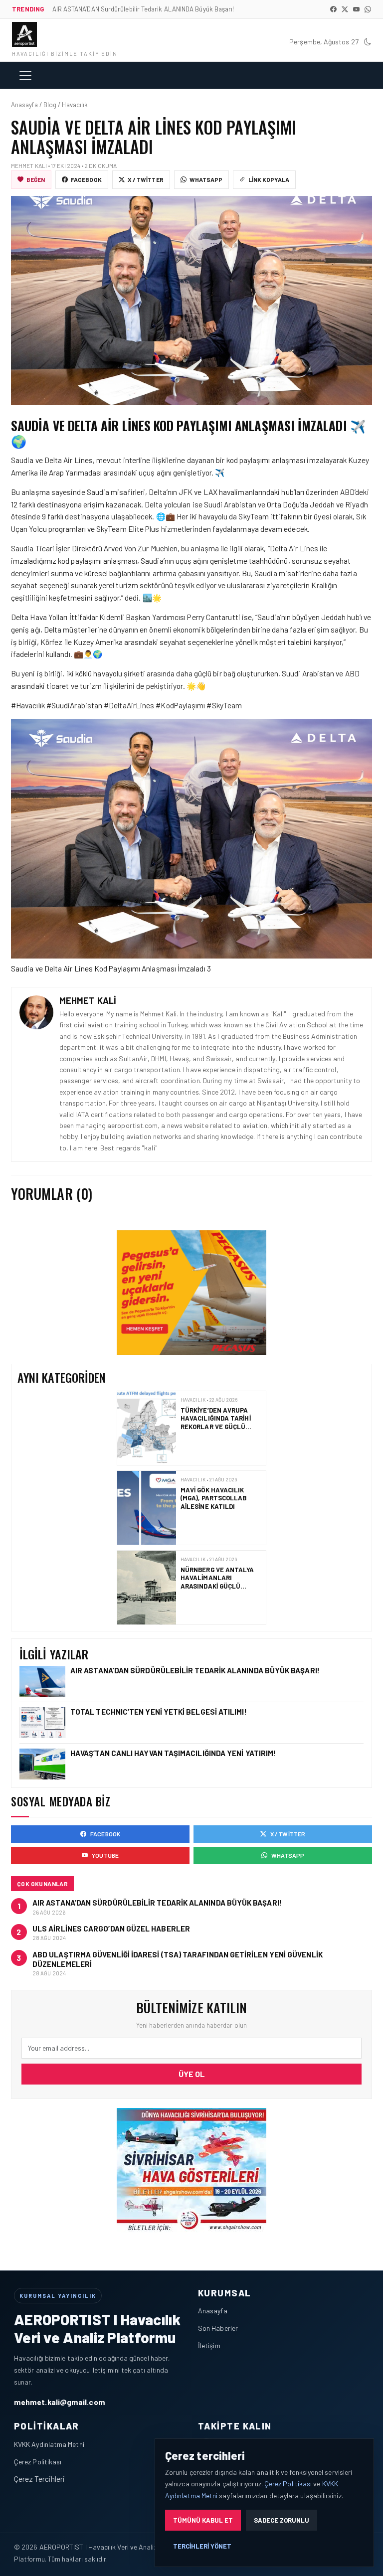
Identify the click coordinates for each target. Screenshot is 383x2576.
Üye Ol (192, 2074)
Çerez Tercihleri (39, 2479)
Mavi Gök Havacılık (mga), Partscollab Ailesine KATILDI (213, 1433)
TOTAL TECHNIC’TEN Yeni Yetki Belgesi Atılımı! (221, 1588)
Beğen (36, 179)
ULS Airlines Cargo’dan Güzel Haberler (111, 1929)
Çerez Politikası (38, 2462)
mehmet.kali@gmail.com (60, 2402)
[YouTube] (356, 9)
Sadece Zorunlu (282, 2520)
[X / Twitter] (345, 9)
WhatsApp (206, 179)
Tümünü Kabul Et (203, 2520)
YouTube (105, 1855)
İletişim (209, 2345)
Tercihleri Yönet (202, 2546)
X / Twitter (146, 179)
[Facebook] (333, 9)
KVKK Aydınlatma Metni (49, 2444)
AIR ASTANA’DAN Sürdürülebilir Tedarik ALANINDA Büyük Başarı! (196, 1670)
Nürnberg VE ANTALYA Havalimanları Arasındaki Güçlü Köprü (217, 1517)
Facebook (86, 179)
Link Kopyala (269, 179)
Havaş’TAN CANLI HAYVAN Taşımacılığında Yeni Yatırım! (173, 1753)
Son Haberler (218, 2328)
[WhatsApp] (368, 9)
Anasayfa (213, 2311)
